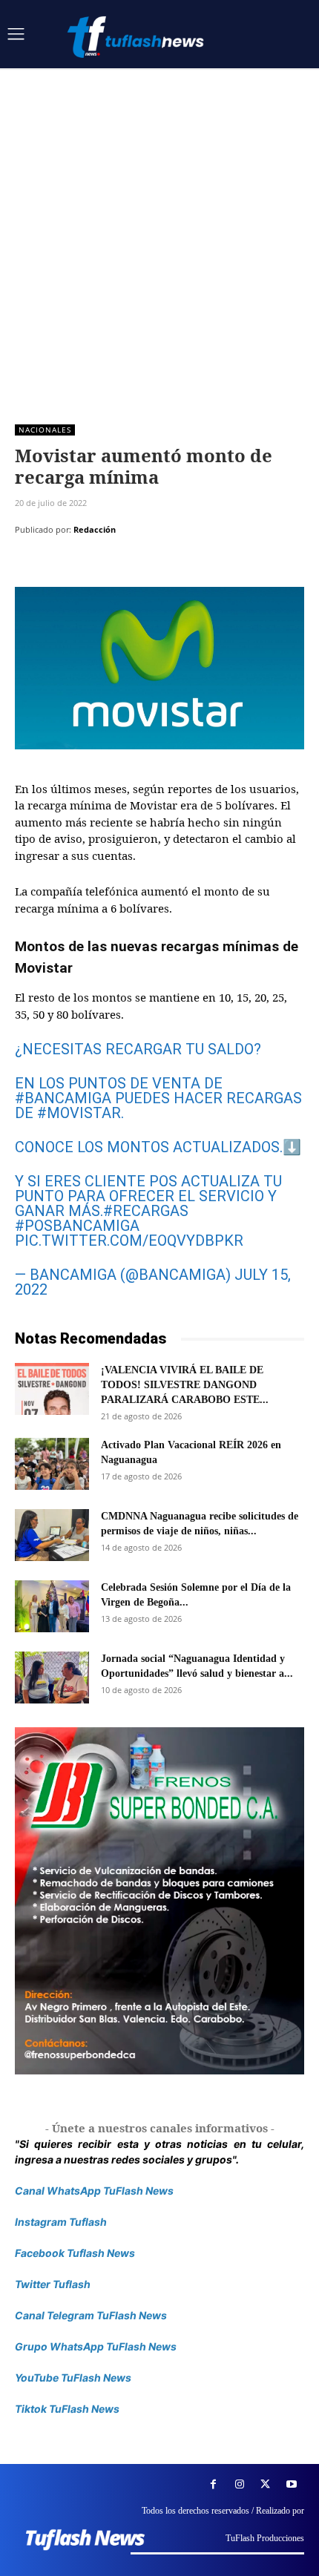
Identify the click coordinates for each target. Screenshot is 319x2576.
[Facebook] (30, 567)
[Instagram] (239, 2484)
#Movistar (79, 1113)
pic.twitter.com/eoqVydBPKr (129, 1241)
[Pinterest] (98, 567)
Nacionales (45, 430)
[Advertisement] (159, 235)
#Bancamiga (63, 1098)
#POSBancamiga (77, 1226)
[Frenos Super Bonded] (159, 1901)
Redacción (95, 529)
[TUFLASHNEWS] (137, 37)
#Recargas (146, 1211)
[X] (64, 567)
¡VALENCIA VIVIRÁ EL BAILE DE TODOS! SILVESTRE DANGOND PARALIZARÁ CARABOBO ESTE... (185, 1385)
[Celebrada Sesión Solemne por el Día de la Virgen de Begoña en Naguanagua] (52, 1606)
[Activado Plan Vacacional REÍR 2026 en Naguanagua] (52, 1464)
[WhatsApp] (132, 567)
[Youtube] (291, 2484)
